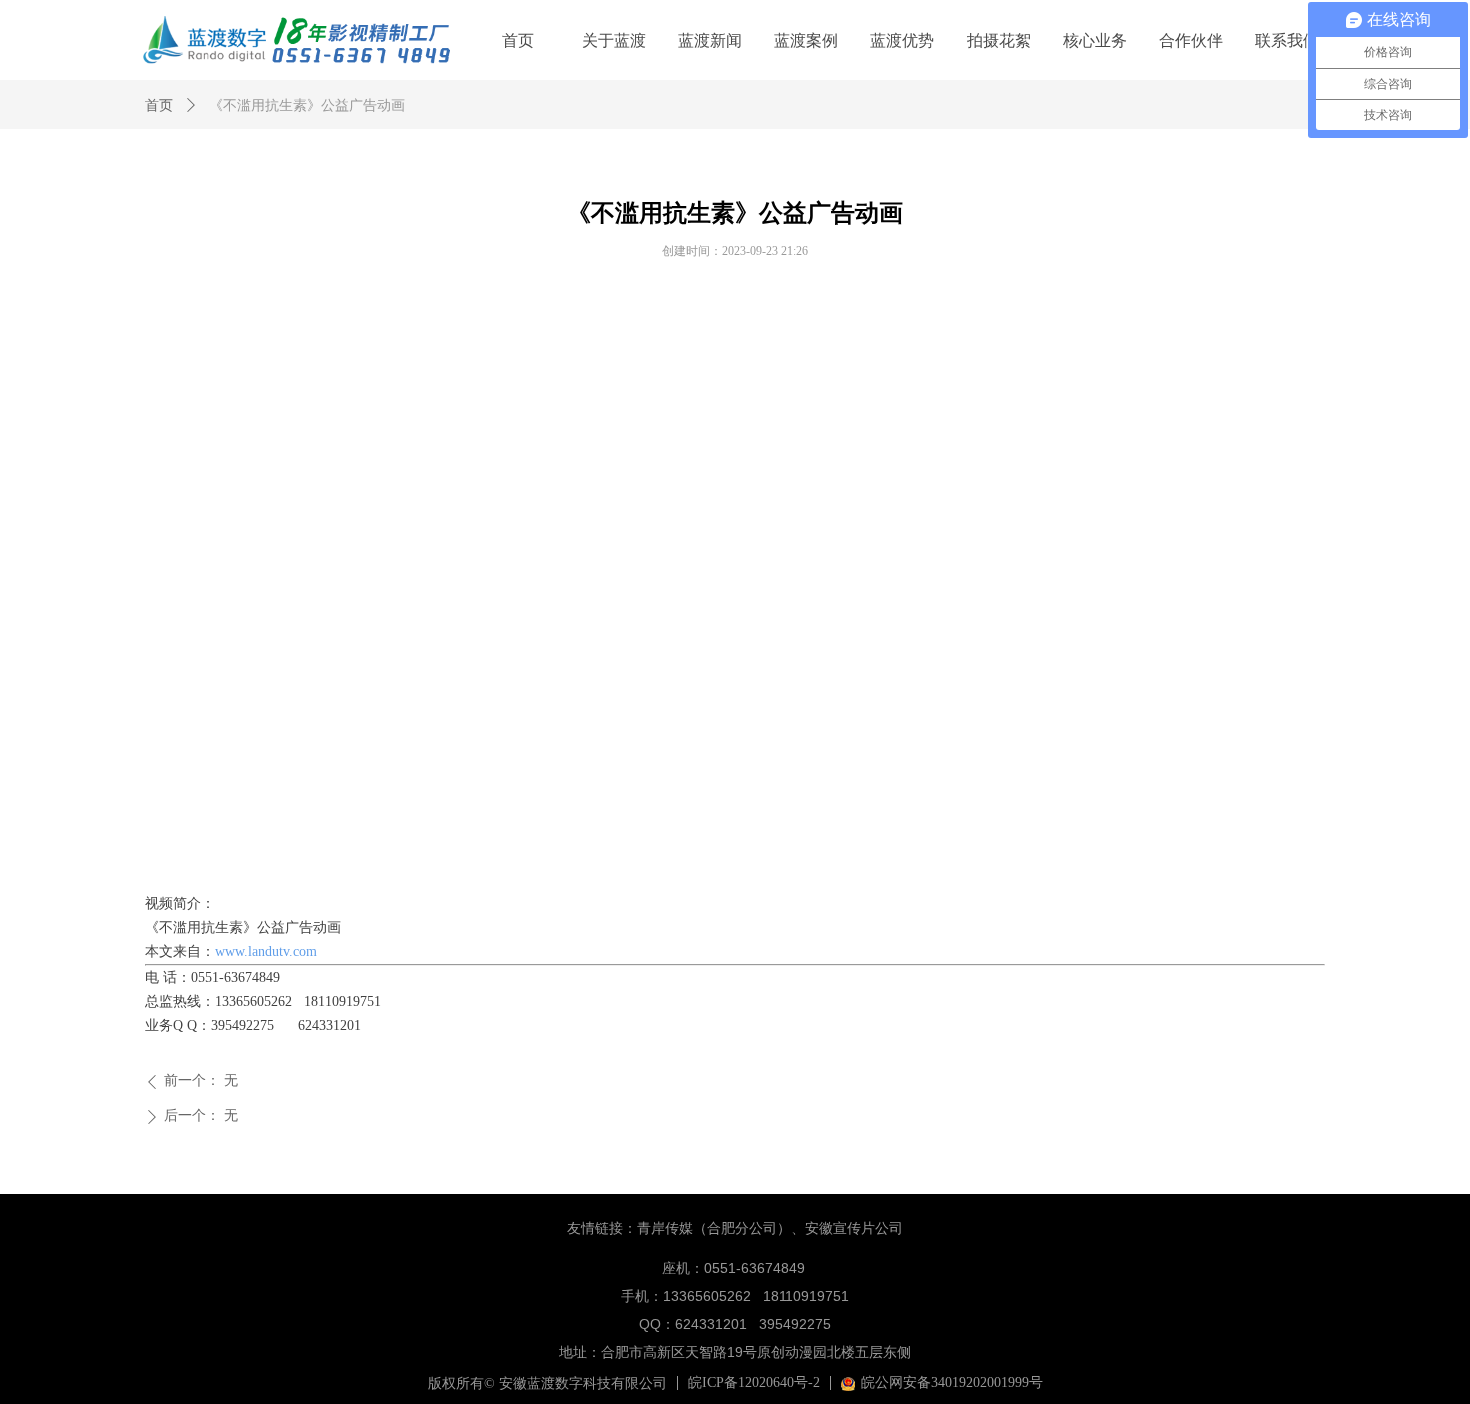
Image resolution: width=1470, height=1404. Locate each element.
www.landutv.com (266, 951)
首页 (159, 105)
